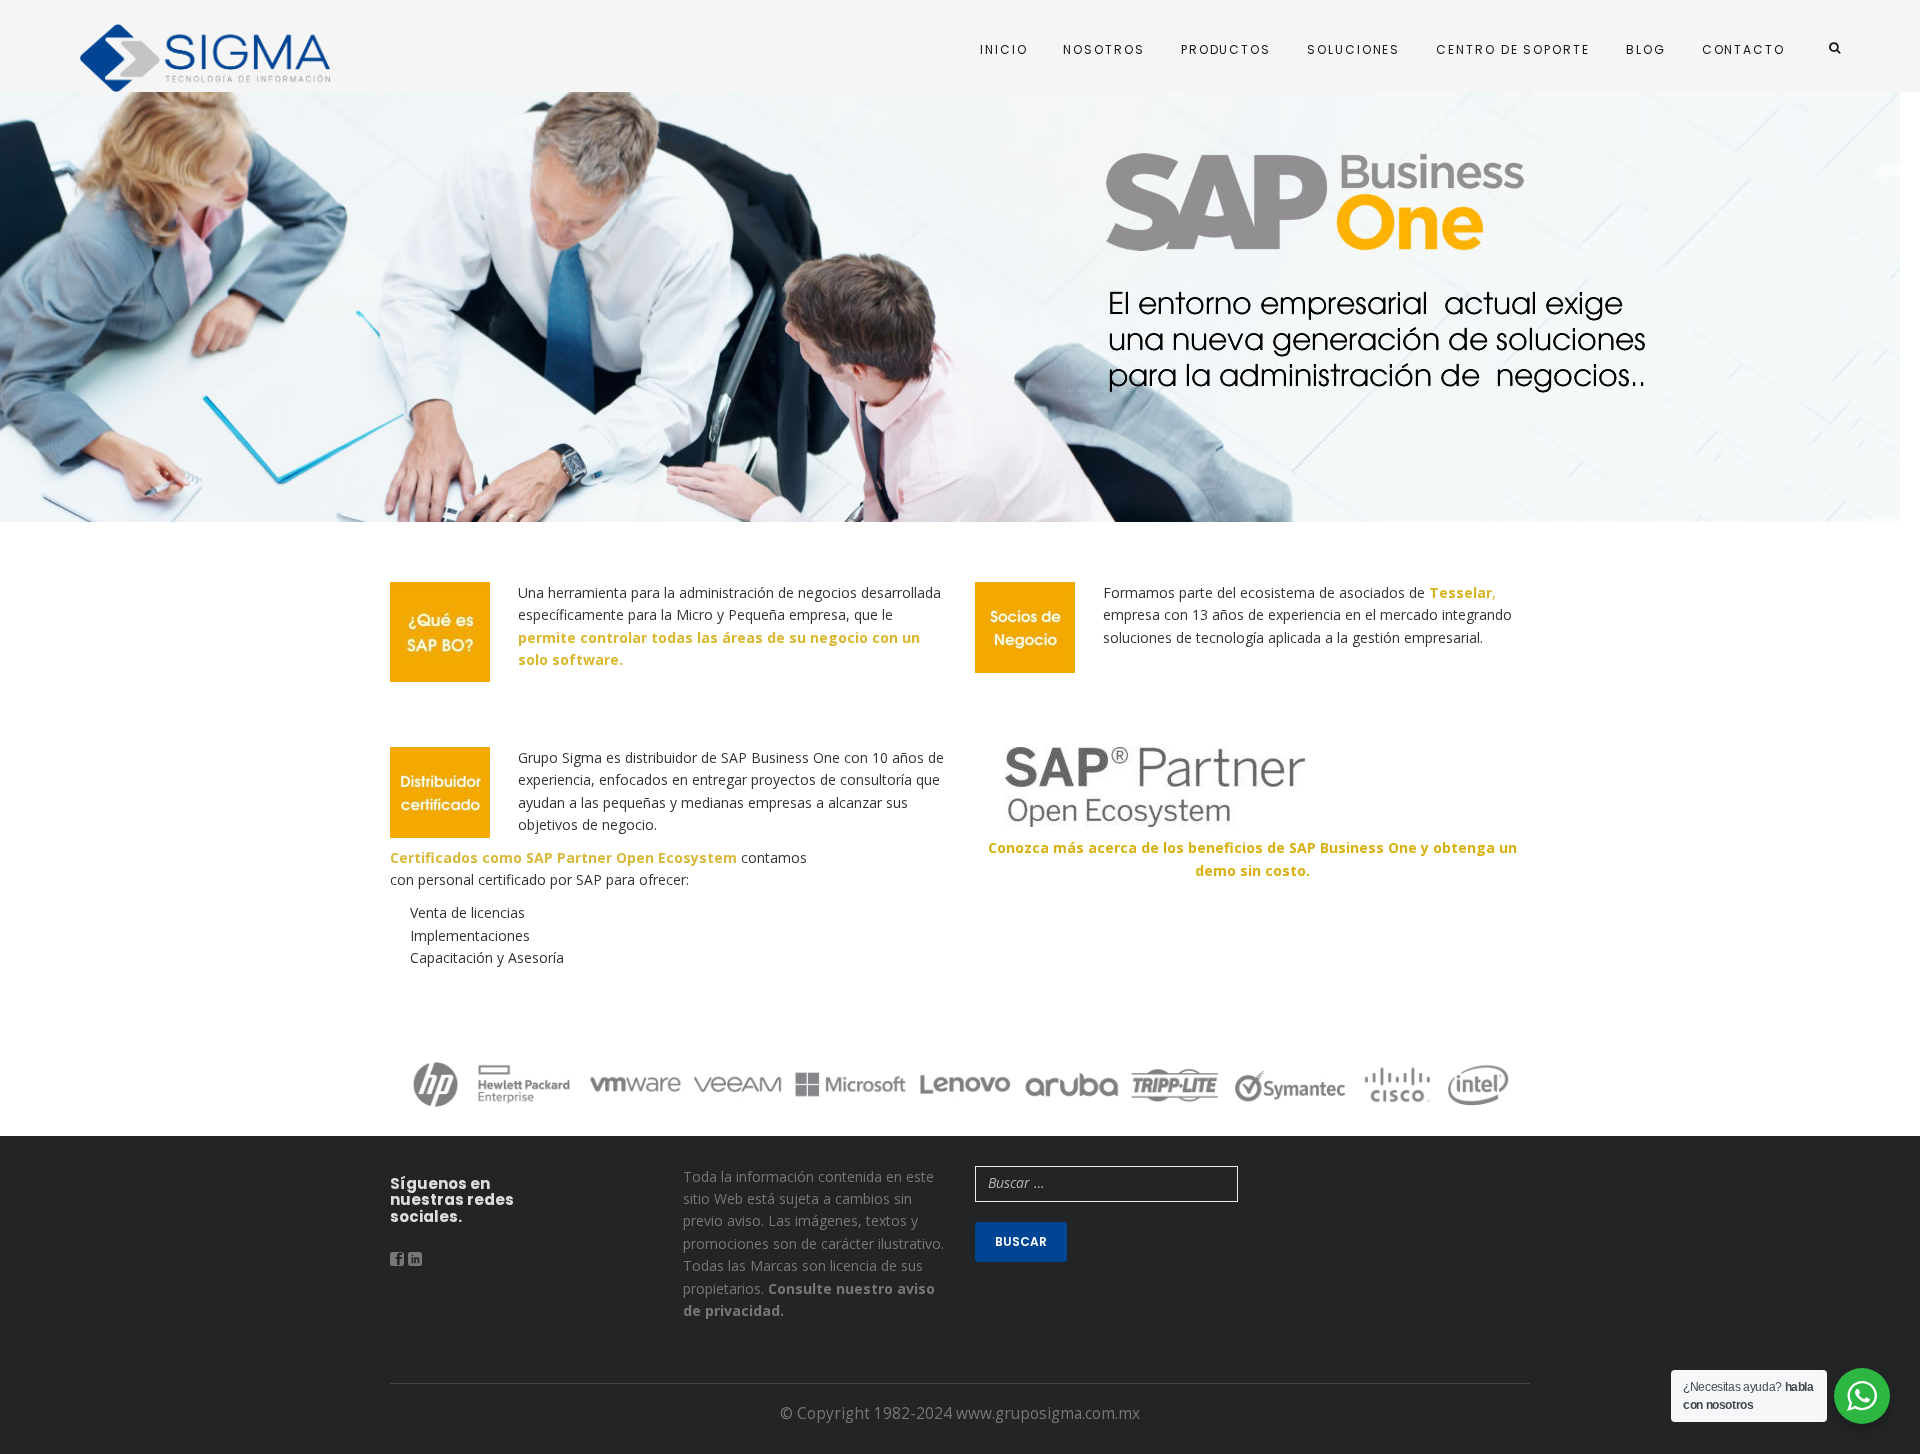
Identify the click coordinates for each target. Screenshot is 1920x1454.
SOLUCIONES (1353, 49)
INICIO (1004, 49)
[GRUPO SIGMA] (205, 58)
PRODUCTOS (1226, 49)
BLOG (1646, 49)
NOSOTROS (1103, 49)
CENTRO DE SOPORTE (1513, 49)
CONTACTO (1743, 49)
